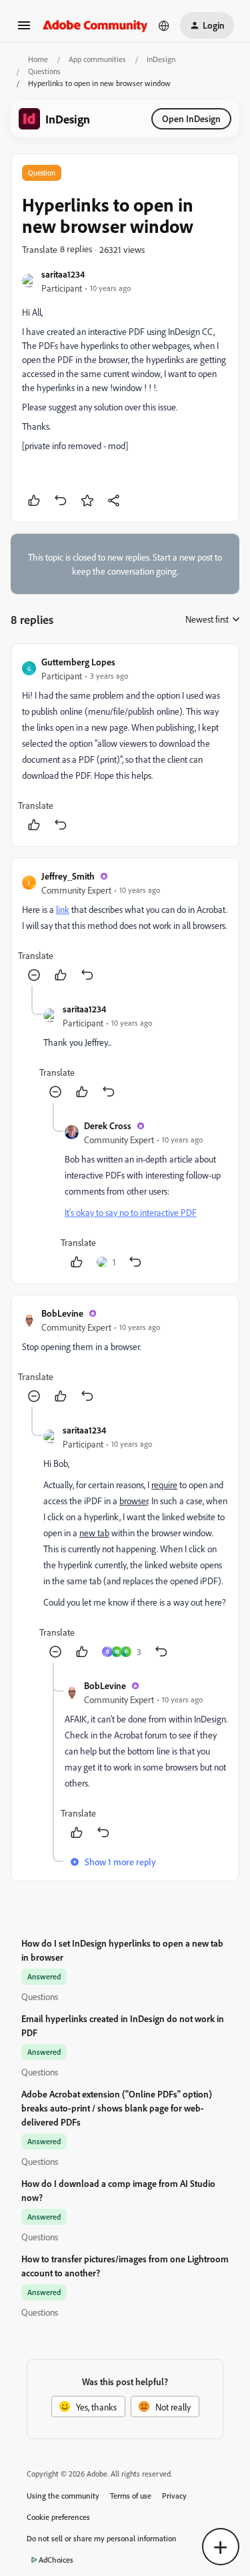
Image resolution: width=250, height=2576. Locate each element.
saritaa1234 (63, 274)
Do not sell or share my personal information (102, 2538)
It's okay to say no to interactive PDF (131, 1212)
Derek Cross (108, 1125)
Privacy (174, 2496)
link (63, 909)
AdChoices (56, 2560)
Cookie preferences (58, 2517)
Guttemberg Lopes (78, 662)
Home (38, 59)
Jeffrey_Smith (68, 876)
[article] (125, 745)
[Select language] (164, 25)
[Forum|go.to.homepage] (95, 25)
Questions (44, 71)
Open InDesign (191, 118)
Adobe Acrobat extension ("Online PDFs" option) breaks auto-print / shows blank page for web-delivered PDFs (117, 2108)
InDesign (161, 59)
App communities (97, 59)
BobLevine (62, 1313)
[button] (24, 30)
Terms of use (131, 2496)
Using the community (63, 2496)
